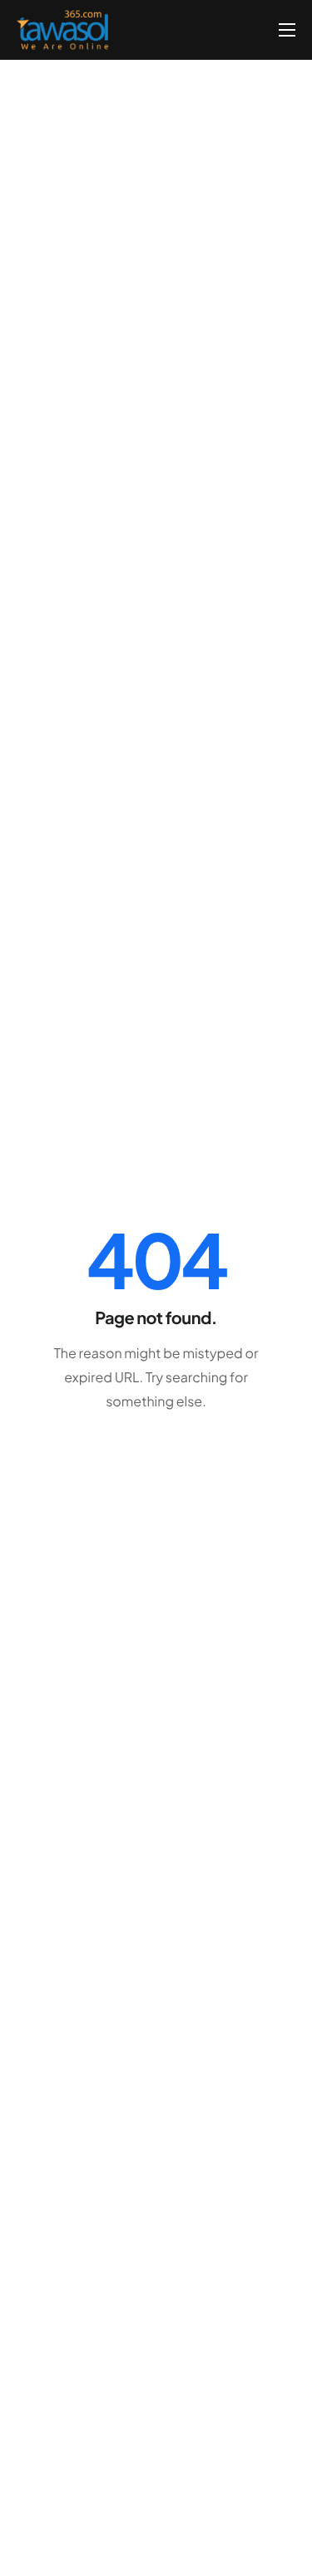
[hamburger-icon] (287, 30)
